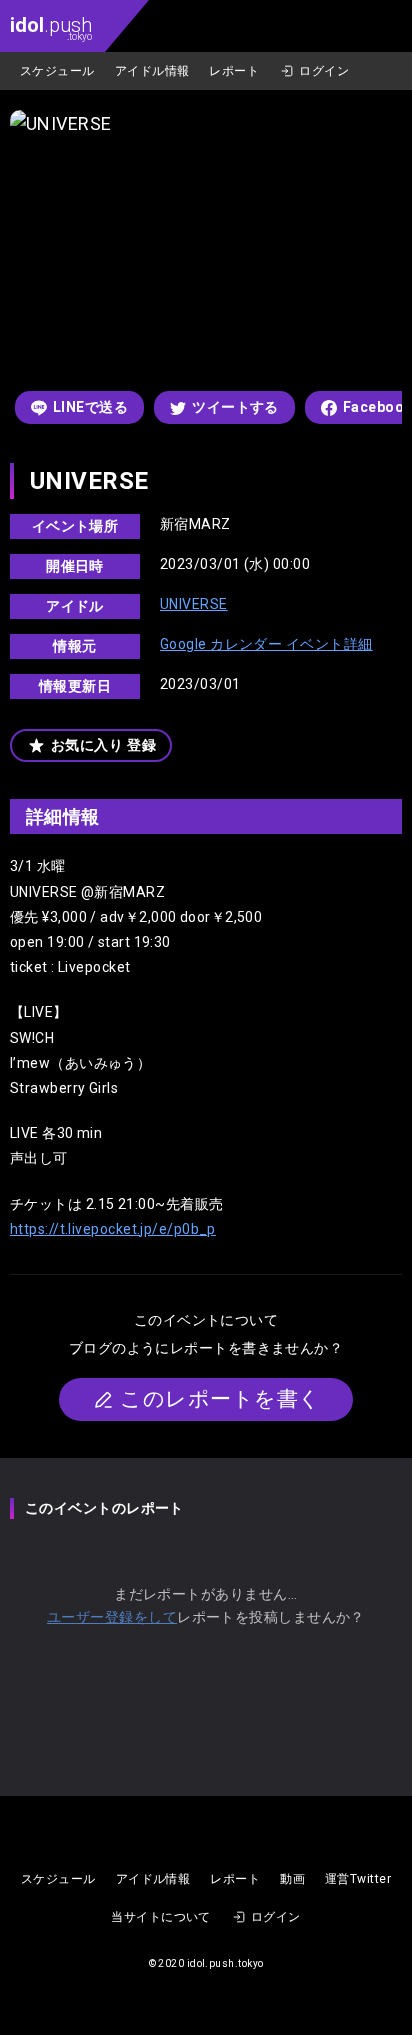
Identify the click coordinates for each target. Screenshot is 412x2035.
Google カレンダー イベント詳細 (266, 644)
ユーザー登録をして (112, 1617)
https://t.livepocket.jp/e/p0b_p (113, 1229)
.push (51, 27)
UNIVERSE (194, 604)
